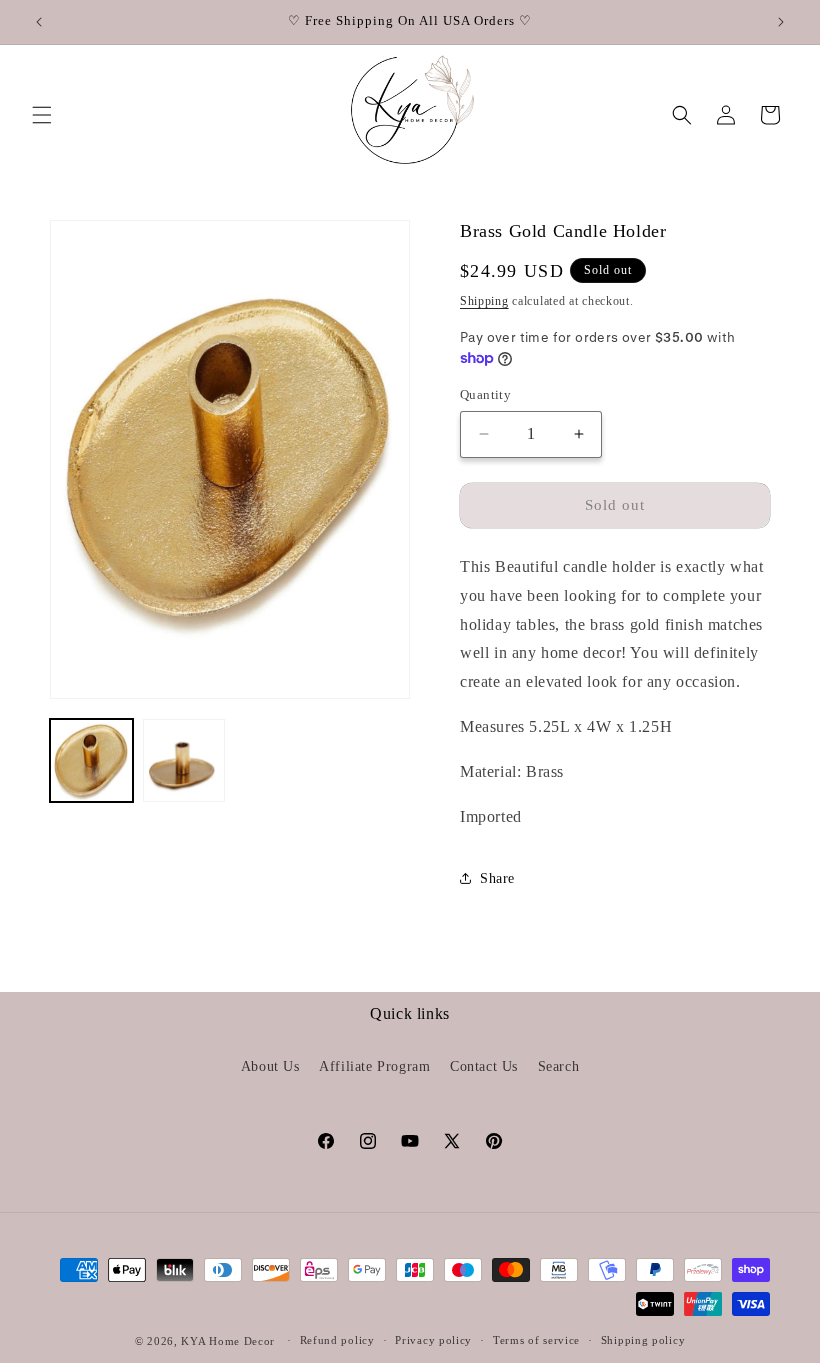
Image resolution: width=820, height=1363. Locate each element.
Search (559, 1066)
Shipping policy (643, 1340)
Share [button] (497, 878)
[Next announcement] (781, 22)
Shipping (484, 301)
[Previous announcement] (39, 22)
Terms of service (536, 1340)
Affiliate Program (374, 1066)
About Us (270, 1066)
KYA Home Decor (228, 1341)
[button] (42, 115)
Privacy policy (433, 1340)
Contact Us (484, 1066)
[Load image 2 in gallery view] (184, 760)
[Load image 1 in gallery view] (91, 760)
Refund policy (337, 1340)
